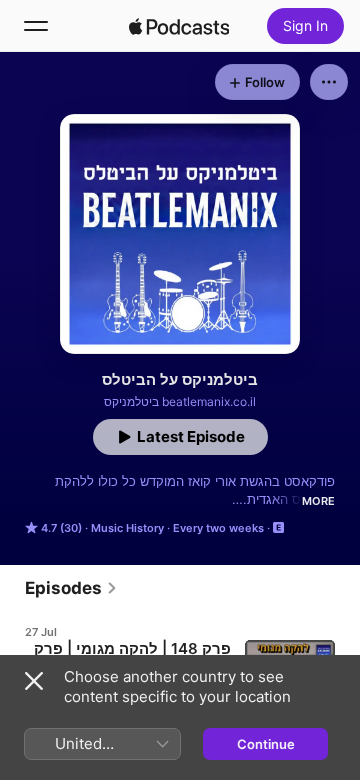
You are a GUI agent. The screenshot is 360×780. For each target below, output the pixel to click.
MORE (318, 501)
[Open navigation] (36, 26)
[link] (71, 588)
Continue (266, 744)
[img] (179, 26)
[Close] (34, 681)
